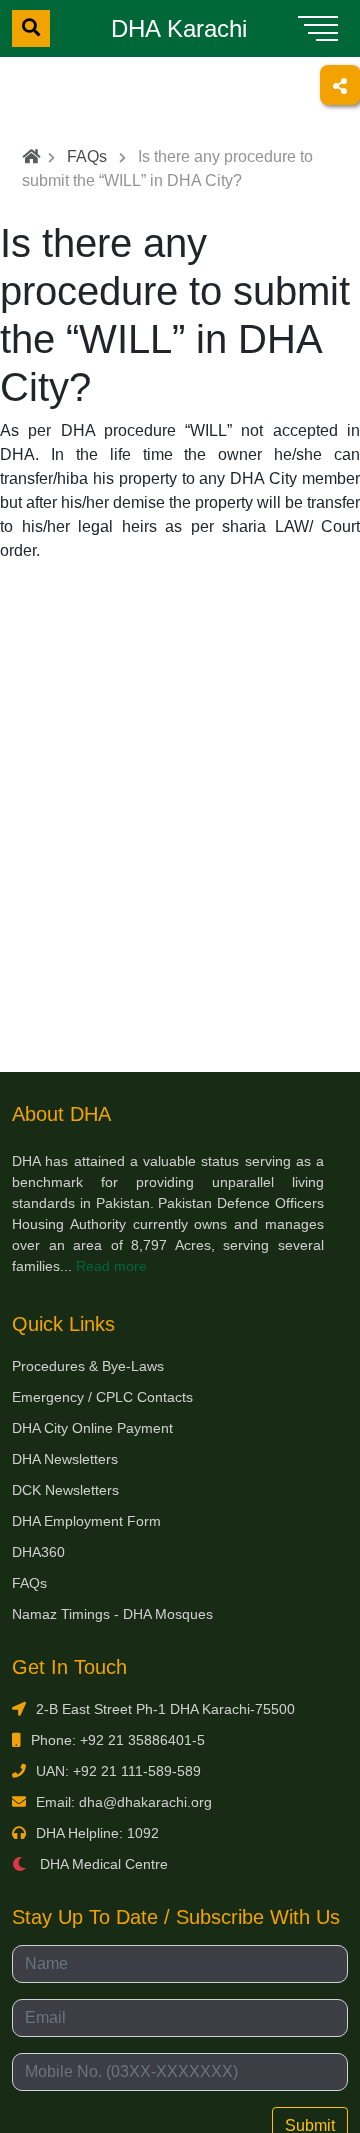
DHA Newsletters (65, 1459)
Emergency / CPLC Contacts (102, 1397)
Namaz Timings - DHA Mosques (112, 1614)
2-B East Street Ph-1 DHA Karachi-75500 (165, 1709)
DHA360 (38, 1552)
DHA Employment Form (86, 1521)
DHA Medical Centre (102, 1864)
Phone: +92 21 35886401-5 (118, 1740)
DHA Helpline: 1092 (97, 1833)
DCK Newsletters (65, 1490)
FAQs (87, 156)
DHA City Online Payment (92, 1428)
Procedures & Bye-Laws (88, 1366)
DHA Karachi (179, 28)
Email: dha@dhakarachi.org (124, 1802)
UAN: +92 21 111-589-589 (118, 1771)
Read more (111, 1266)
